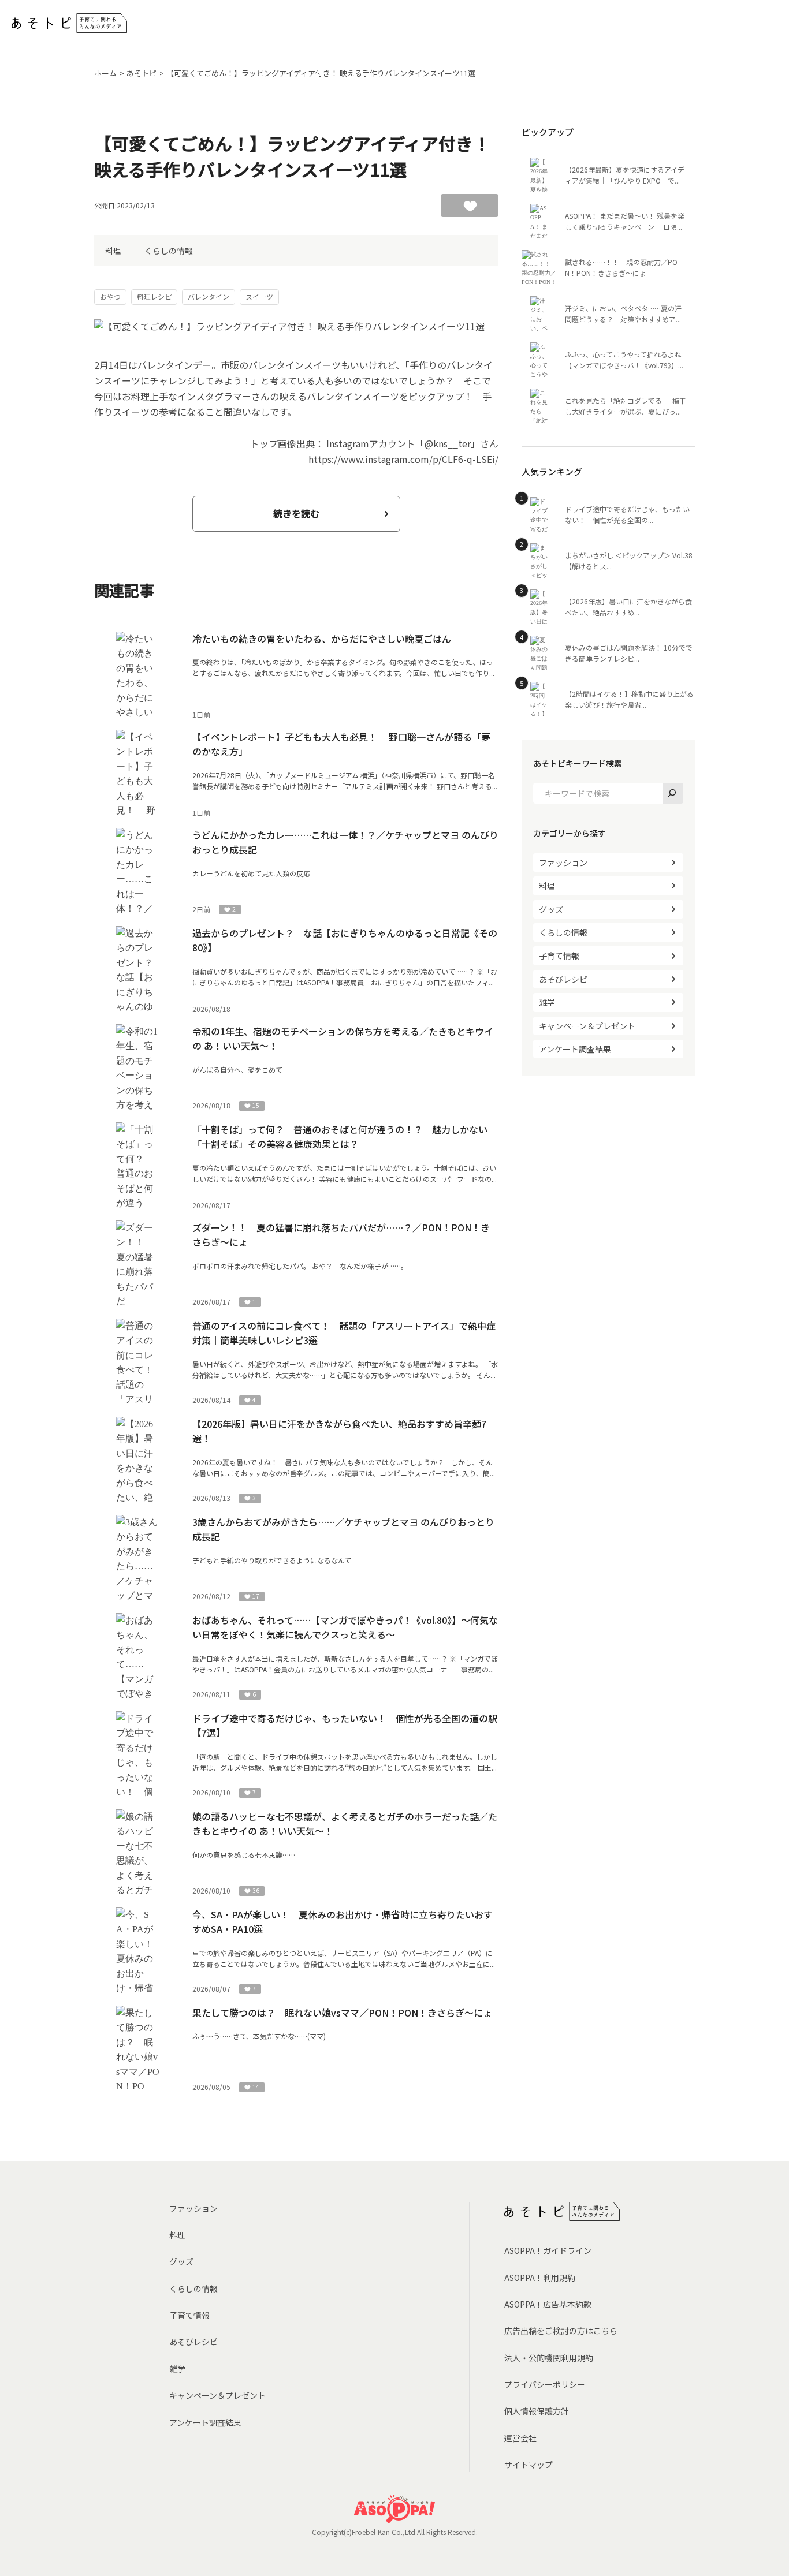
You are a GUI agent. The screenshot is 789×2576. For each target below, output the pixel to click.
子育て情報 (559, 955)
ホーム (105, 73)
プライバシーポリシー (545, 2384)
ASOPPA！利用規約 (540, 2278)
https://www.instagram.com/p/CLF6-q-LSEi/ (403, 459)
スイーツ (259, 296)
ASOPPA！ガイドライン (548, 2250)
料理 (113, 251)
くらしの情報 (169, 251)
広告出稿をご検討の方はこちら (561, 2331)
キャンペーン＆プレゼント (587, 1026)
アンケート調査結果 (575, 1049)
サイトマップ (529, 2465)
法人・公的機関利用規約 (549, 2358)
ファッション (563, 863)
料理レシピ (154, 296)
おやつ (110, 296)
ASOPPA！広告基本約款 (548, 2304)
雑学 (547, 1002)
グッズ (551, 909)
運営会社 (520, 2438)
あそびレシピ (563, 979)
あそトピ (142, 73)
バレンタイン (209, 296)
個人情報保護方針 (537, 2411)
